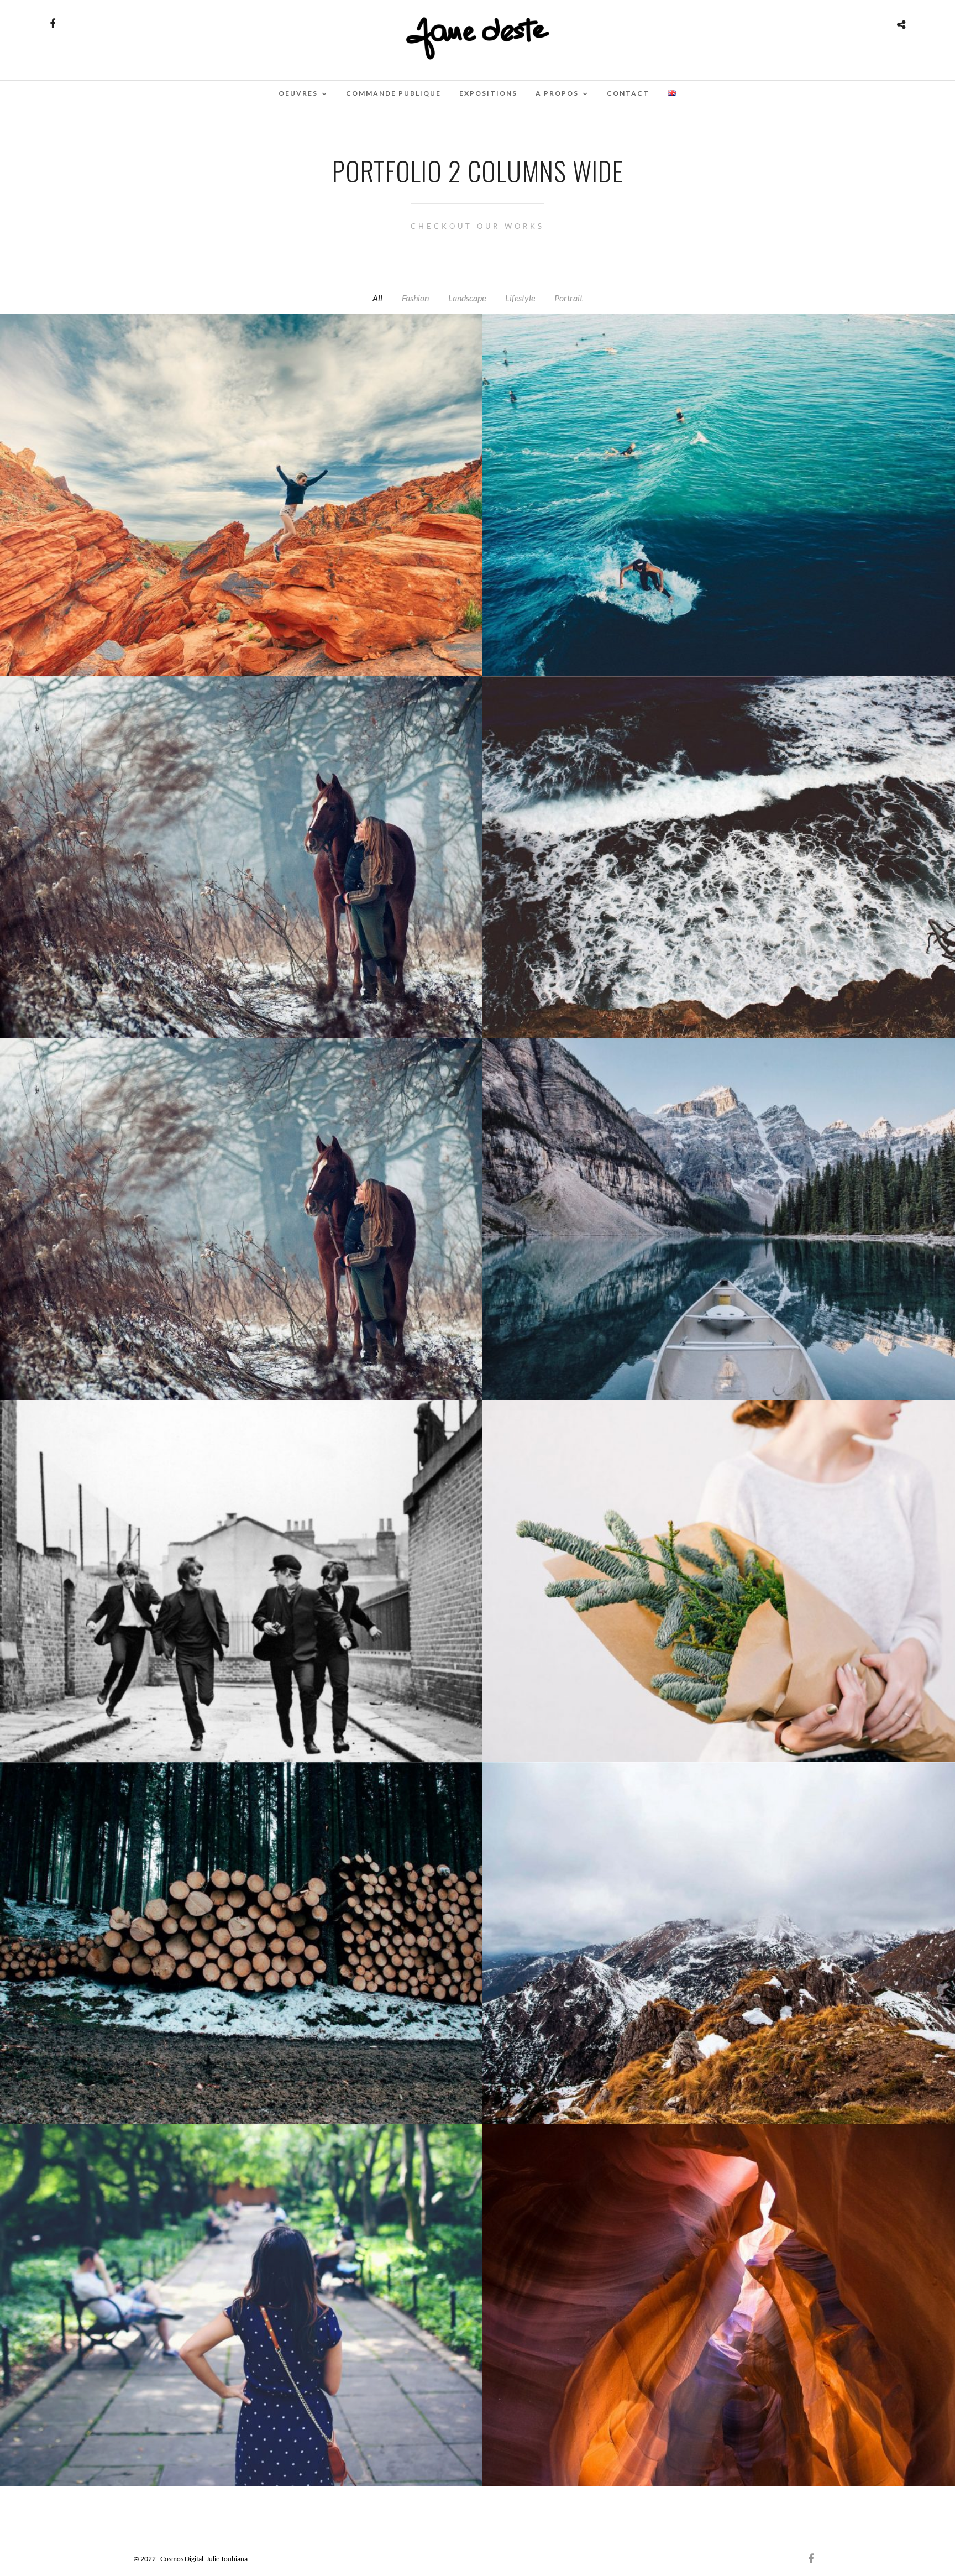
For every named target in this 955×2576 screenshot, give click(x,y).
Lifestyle (520, 298)
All (377, 298)
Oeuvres (298, 93)
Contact (628, 93)
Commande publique (393, 93)
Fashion (415, 298)
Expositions (488, 93)
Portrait (568, 298)
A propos (557, 93)
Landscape (467, 298)
